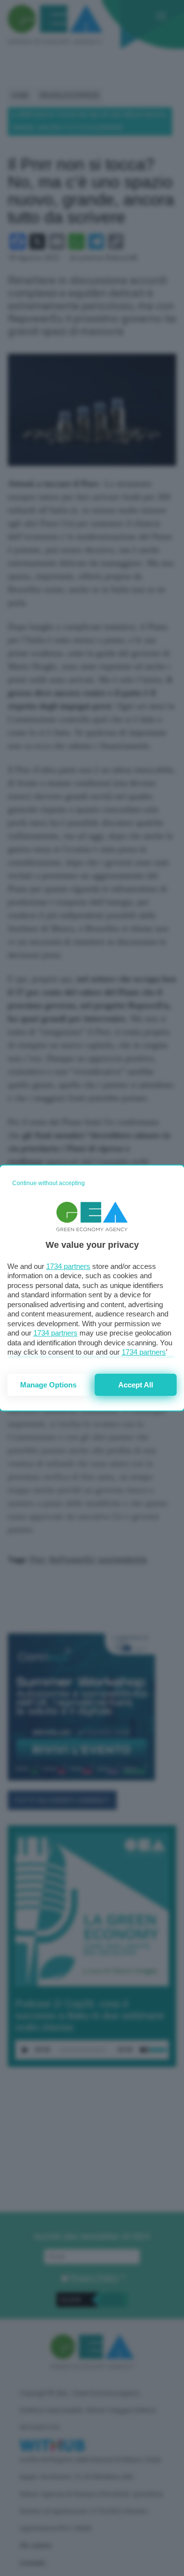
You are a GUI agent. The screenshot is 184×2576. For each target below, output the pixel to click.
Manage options (48, 1385)
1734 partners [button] (68, 1266)
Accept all (136, 1385)
